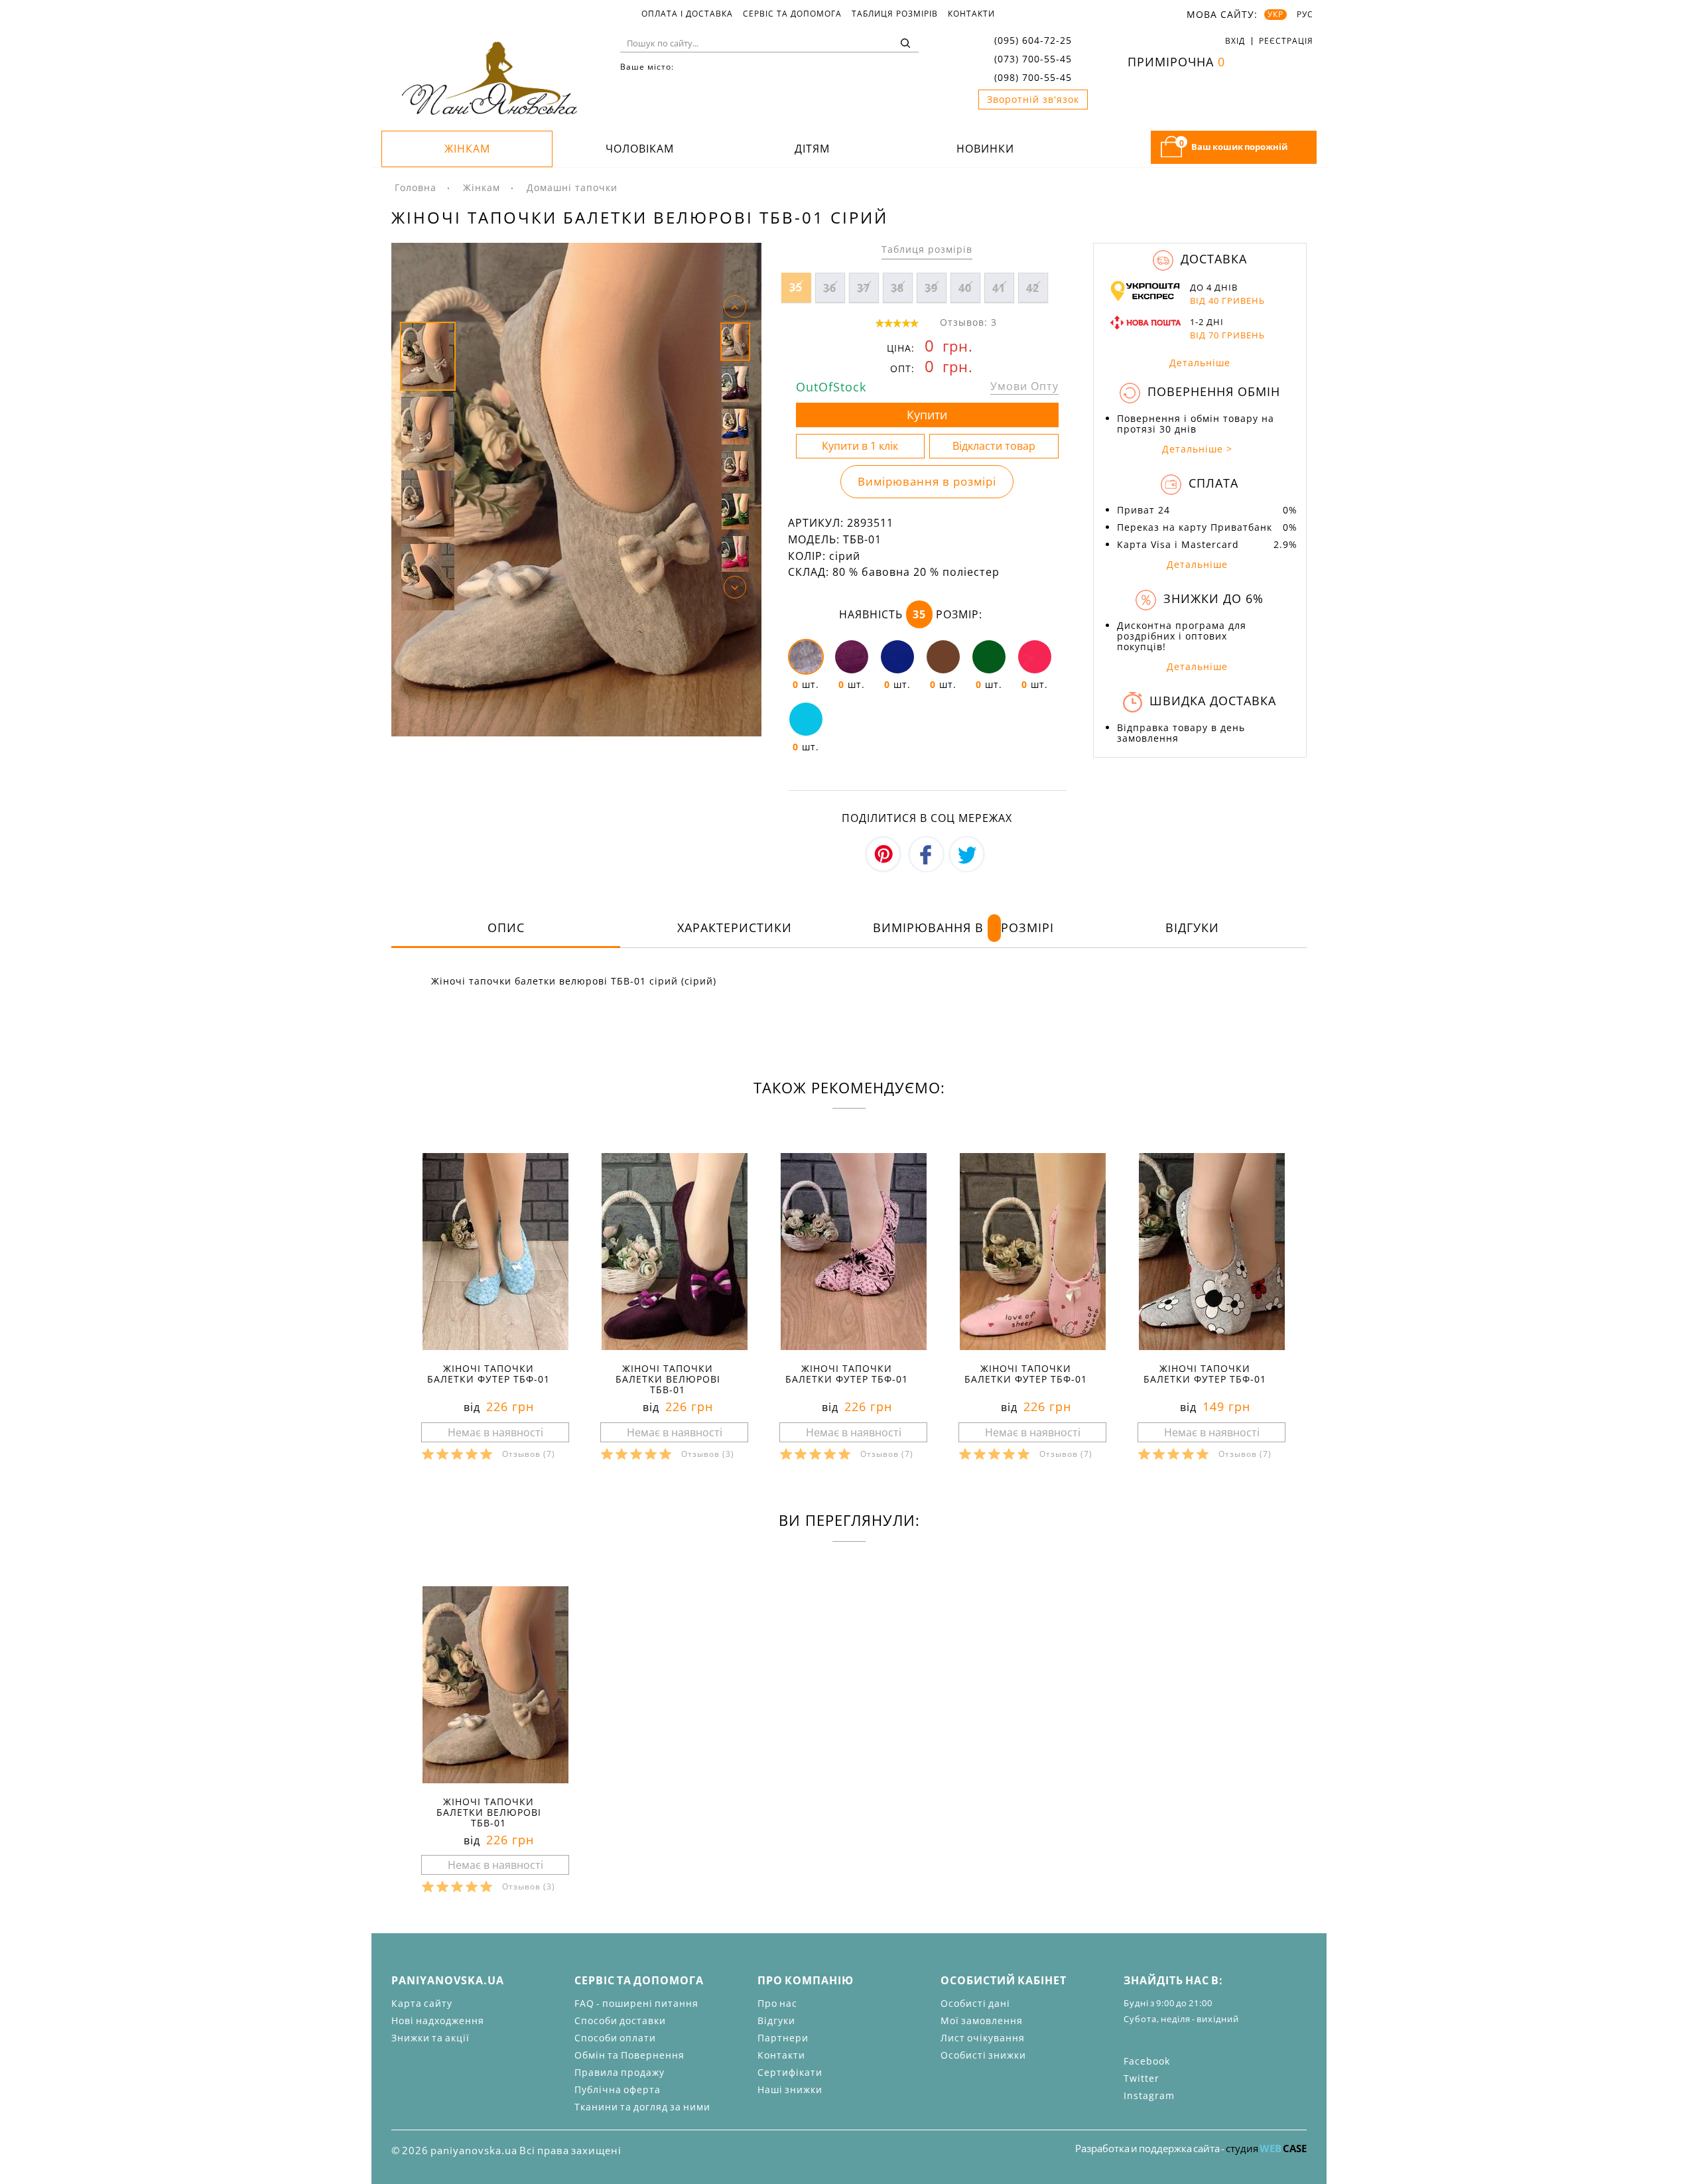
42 (1033, 288)
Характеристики (735, 927)
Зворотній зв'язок (1033, 99)
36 (830, 288)
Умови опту (1024, 386)
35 (796, 287)
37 (864, 288)
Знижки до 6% (1211, 598)
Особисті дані (975, 2003)
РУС (1305, 15)
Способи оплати (615, 2038)
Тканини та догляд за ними (642, 2107)
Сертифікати (790, 2072)
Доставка (1212, 259)
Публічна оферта (618, 2089)
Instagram (1149, 2095)
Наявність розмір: (911, 614)
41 (999, 288)
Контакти (971, 14)
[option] (576, 490)
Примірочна (1176, 62)
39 (931, 288)
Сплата (1211, 483)
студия (1266, 2148)
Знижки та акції (430, 2038)
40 (965, 288)
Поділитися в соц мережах (927, 818)
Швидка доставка (1211, 701)
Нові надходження (438, 2020)
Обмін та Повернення (629, 2055)
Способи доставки (620, 2020)
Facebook (1147, 2061)
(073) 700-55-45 (1033, 59)
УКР (1275, 15)
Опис (506, 927)
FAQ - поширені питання (636, 2003)
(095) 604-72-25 (1033, 40)
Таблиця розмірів (895, 14)
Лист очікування (983, 2038)
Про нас (777, 2003)
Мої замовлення (982, 2020)
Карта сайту (422, 2003)
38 (897, 288)
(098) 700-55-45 (1033, 77)
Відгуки (1192, 927)
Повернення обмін (1212, 391)
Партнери (783, 2038)
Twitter (1142, 2078)
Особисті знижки (983, 2055)
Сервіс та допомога (792, 14)
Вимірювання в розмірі (927, 481)
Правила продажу (620, 2072)
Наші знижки (790, 2089)
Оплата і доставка (687, 14)
